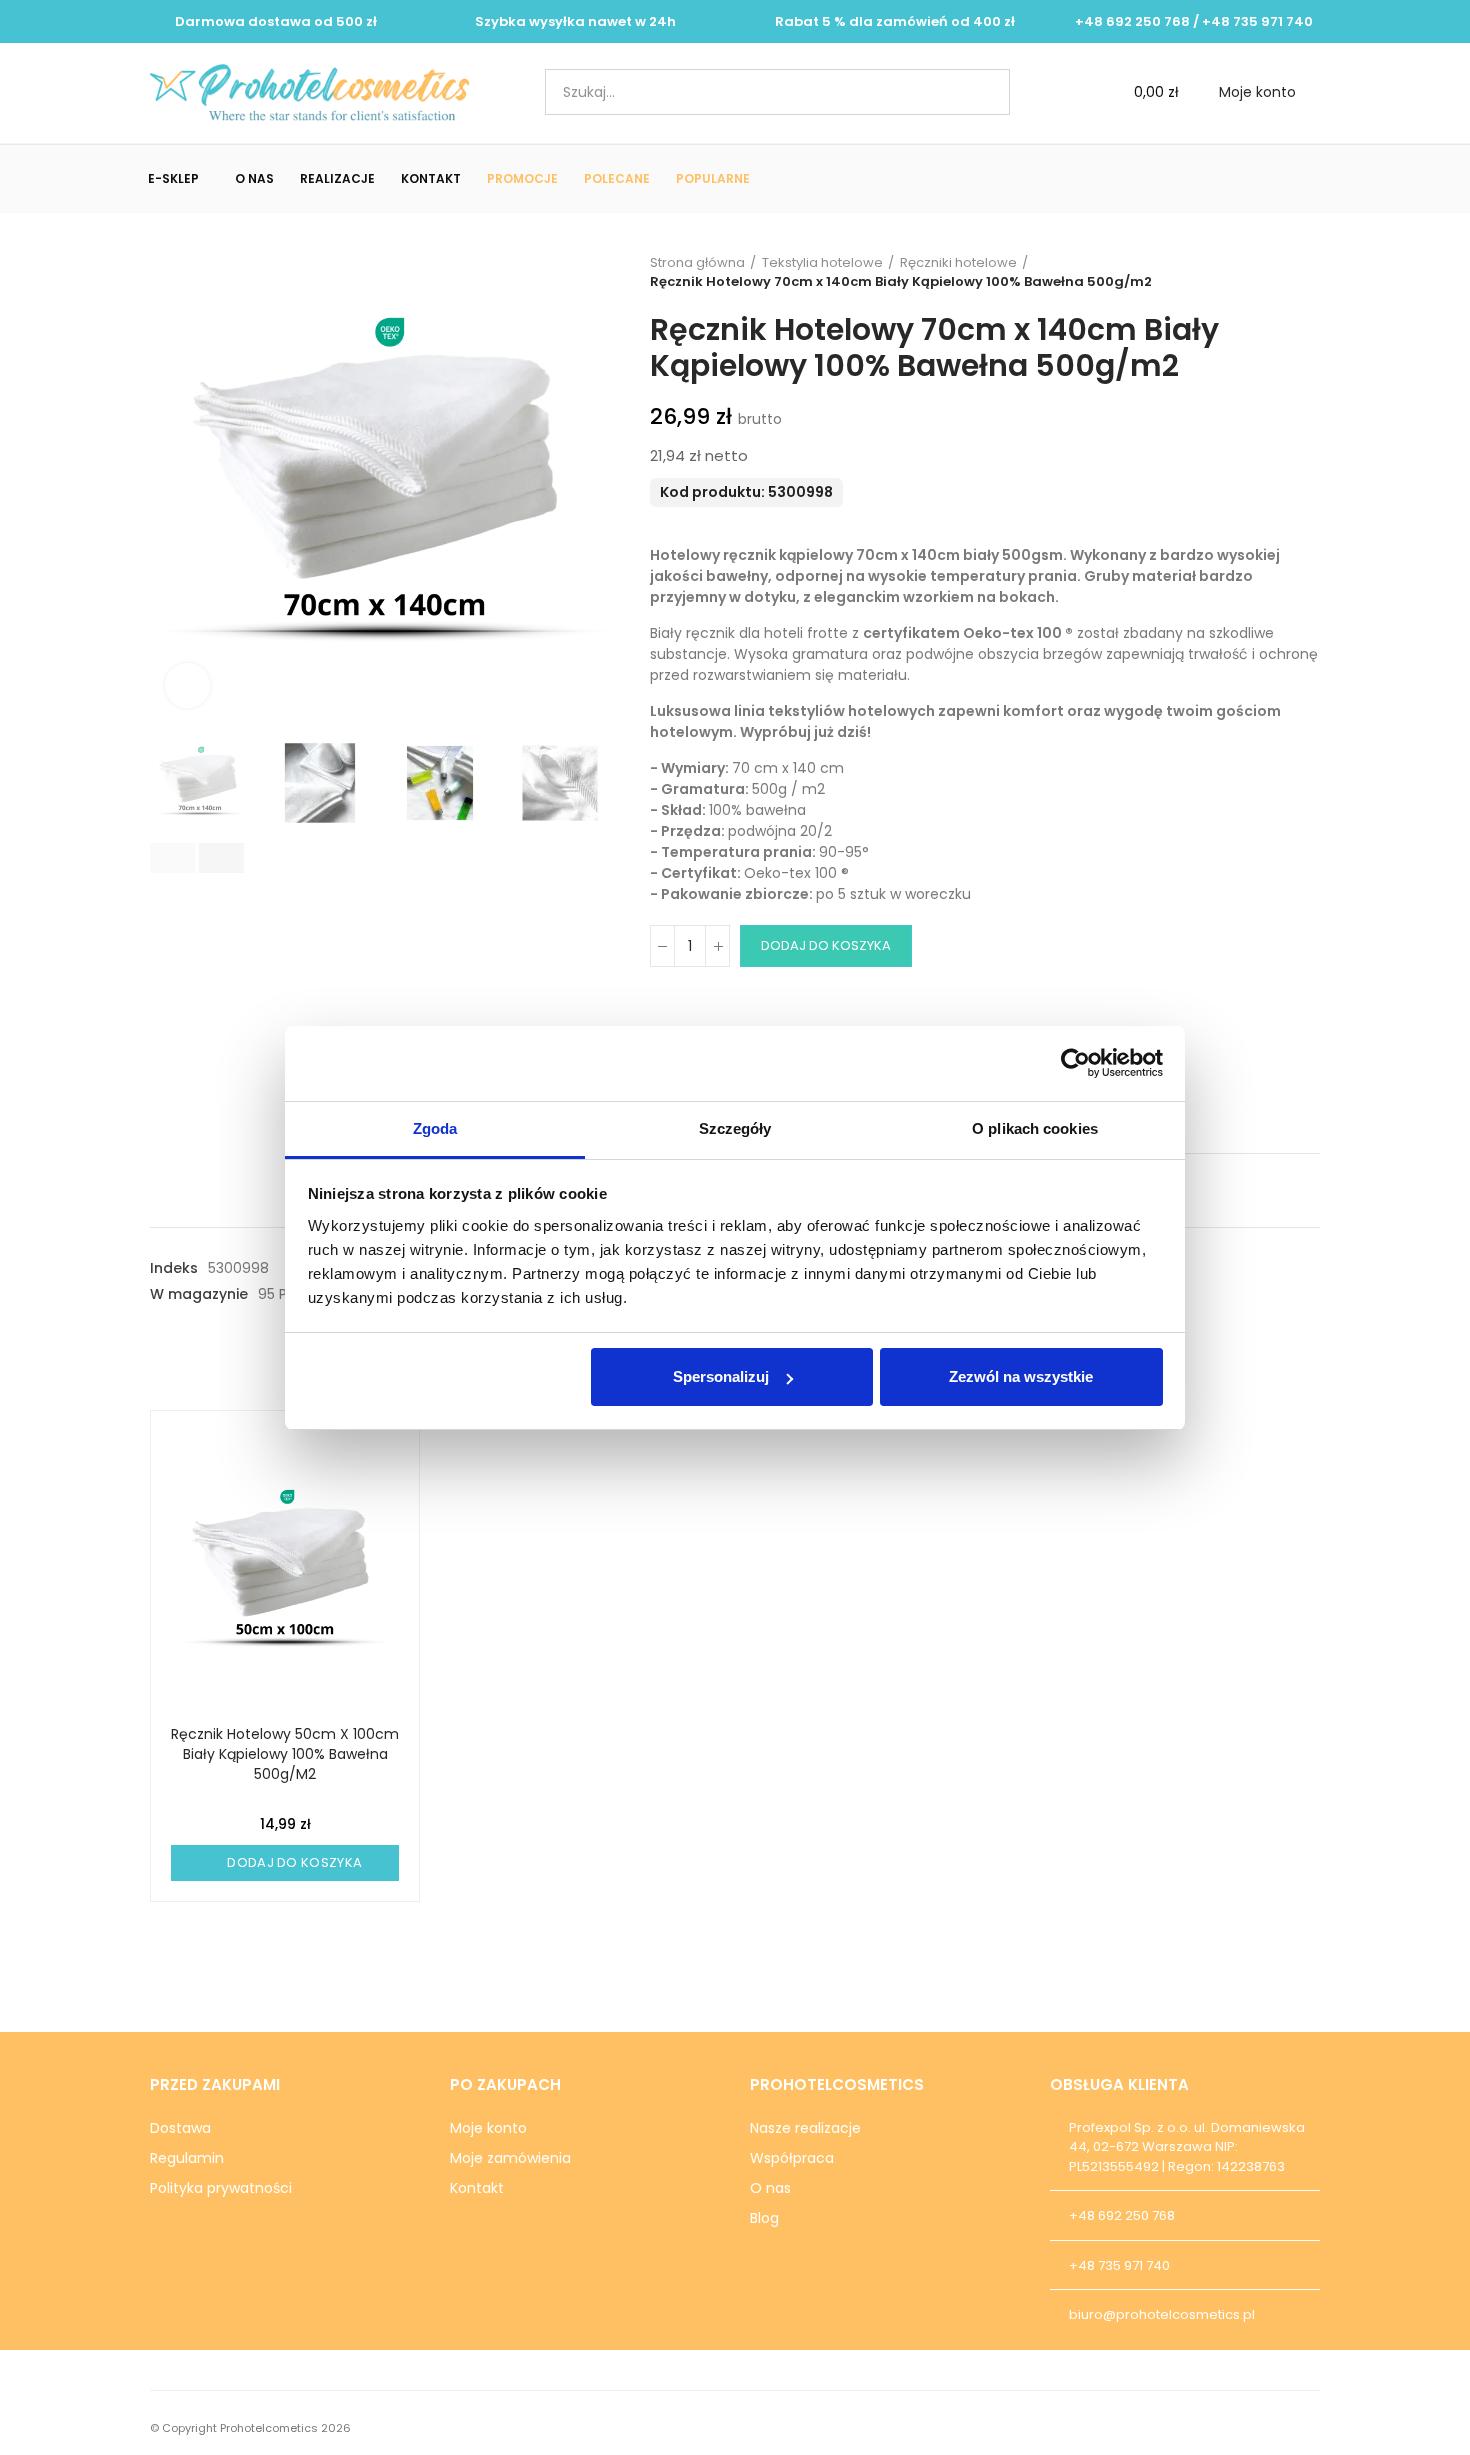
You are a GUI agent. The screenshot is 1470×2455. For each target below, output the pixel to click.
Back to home (1280, 272)
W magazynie (199, 1294)
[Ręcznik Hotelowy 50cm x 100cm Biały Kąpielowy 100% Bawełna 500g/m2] (285, 1572)
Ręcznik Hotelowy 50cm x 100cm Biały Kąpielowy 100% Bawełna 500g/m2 (285, 1754)
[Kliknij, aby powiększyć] (187, 685)
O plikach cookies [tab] (1035, 1128)
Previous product (1255, 272)
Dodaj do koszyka (826, 945)
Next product (1305, 272)
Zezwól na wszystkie (1021, 1376)
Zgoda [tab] (435, 1128)
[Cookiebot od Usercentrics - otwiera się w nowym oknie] (1075, 1063)
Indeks (174, 1268)
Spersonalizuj (721, 1376)
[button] (172, 858)
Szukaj (978, 92)
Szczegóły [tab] (735, 1128)
